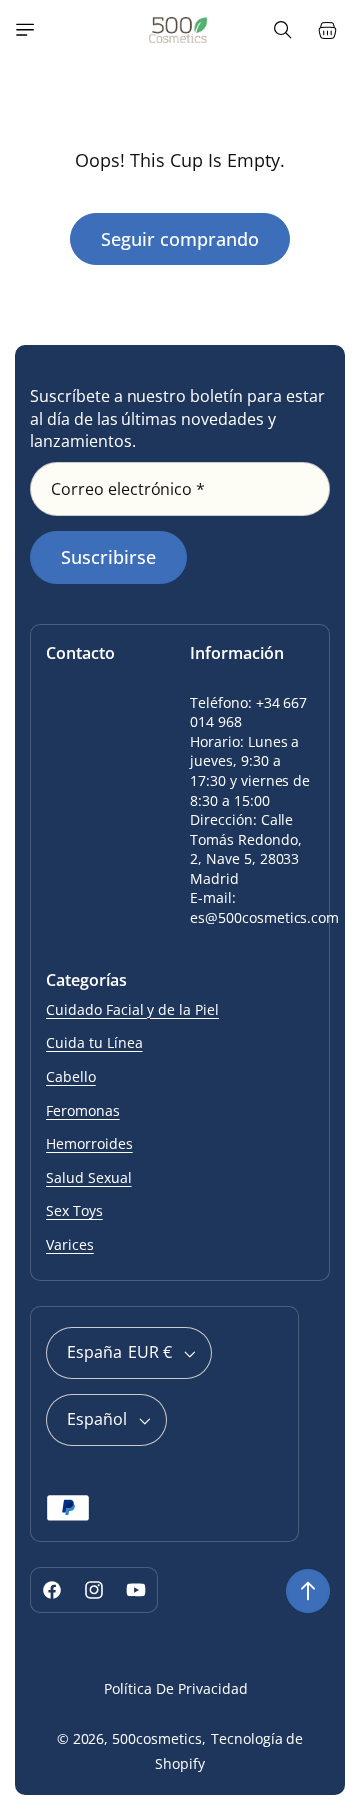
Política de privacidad (175, 1688)
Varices (70, 1244)
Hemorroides (89, 1143)
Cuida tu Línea (94, 1042)
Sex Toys (74, 1210)
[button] (25, 30)
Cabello (71, 1076)
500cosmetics (157, 1738)
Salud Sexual (89, 1177)
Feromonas (83, 1110)
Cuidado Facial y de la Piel (132, 1009)
